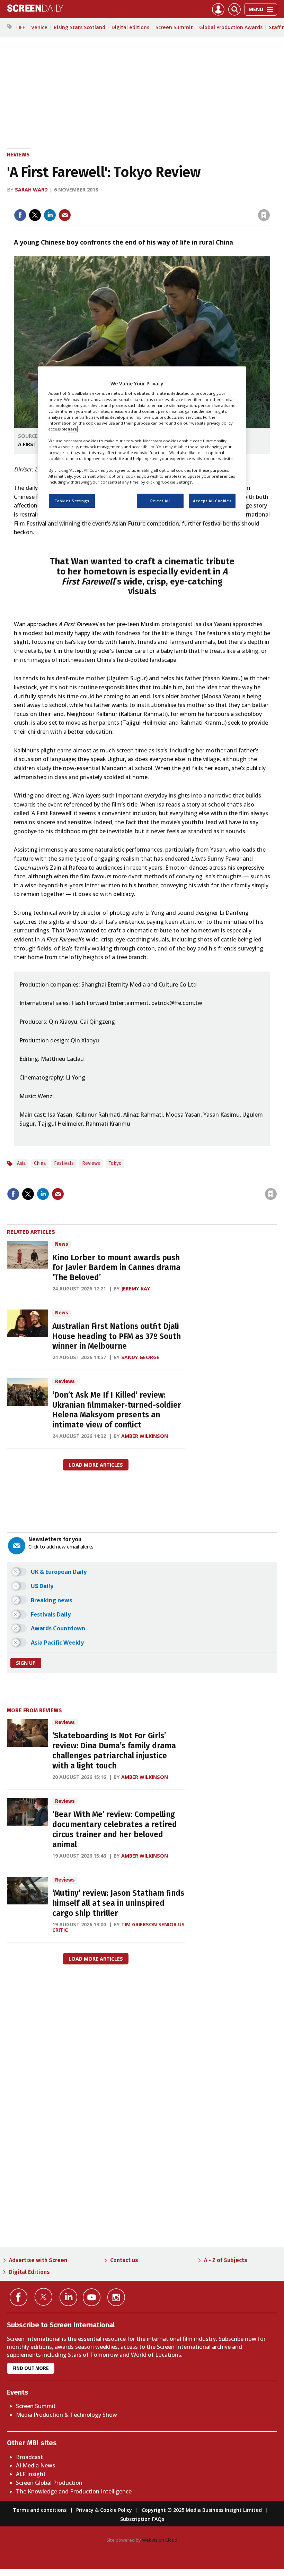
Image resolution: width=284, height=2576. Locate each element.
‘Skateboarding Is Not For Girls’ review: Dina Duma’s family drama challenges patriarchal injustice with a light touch (114, 1751)
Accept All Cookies (212, 501)
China (40, 1163)
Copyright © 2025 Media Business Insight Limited (202, 2510)
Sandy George (140, 1357)
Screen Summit (174, 27)
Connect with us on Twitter (43, 2297)
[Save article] (264, 215)
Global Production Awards (231, 27)
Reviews (18, 155)
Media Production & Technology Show (66, 2415)
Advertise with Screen (38, 2260)
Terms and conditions (40, 2510)
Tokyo (115, 1163)
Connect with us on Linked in (68, 2297)
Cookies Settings (72, 501)
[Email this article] (65, 215)
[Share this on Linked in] (50, 215)
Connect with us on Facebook (19, 2297)
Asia (21, 1163)
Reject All (160, 501)
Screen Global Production (49, 2483)
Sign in (173, 201)
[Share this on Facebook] (20, 215)
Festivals (64, 1163)
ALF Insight (31, 2474)
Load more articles (96, 1465)
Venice (39, 27)
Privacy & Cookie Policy (104, 2510)
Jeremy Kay (136, 1289)
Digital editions (130, 27)
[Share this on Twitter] (35, 215)
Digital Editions (29, 2272)
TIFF (20, 27)
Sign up (26, 1663)
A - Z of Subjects (226, 2260)
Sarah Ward (31, 190)
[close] (269, 201)
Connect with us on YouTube (92, 2297)
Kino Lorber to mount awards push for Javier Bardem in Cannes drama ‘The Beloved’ (116, 1268)
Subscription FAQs (142, 2519)
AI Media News (35, 2465)
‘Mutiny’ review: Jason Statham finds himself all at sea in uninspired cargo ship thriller (118, 1903)
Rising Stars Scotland (79, 27)
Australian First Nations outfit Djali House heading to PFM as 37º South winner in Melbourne (117, 1336)
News (62, 1244)
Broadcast (29, 2457)
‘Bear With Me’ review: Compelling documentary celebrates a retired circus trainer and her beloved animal (115, 1829)
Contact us (124, 2260)
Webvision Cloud (160, 2540)
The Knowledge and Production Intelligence (74, 2491)
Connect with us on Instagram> (116, 2297)
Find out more (31, 2368)
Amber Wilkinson (145, 1436)
